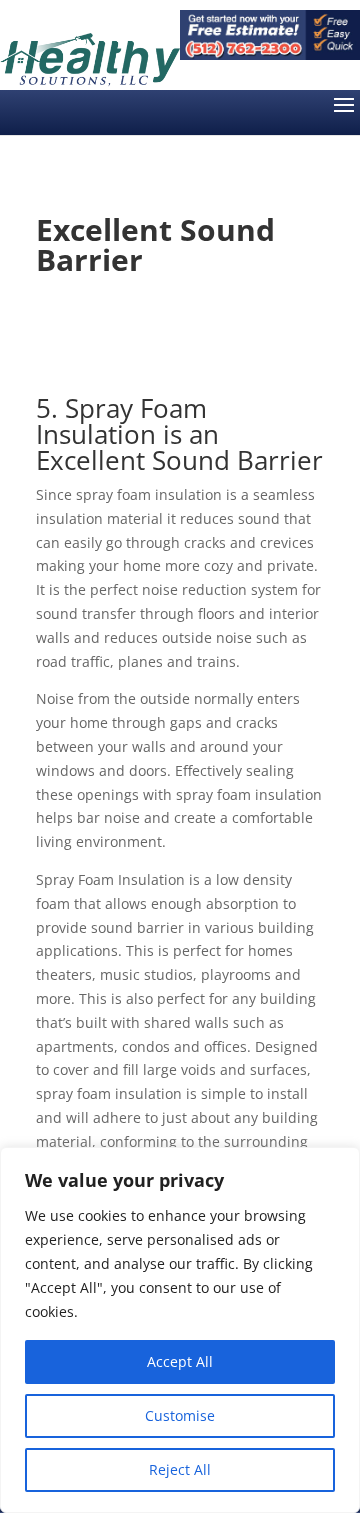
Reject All (180, 1469)
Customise (180, 1415)
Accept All (180, 1361)
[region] (180, 1330)
